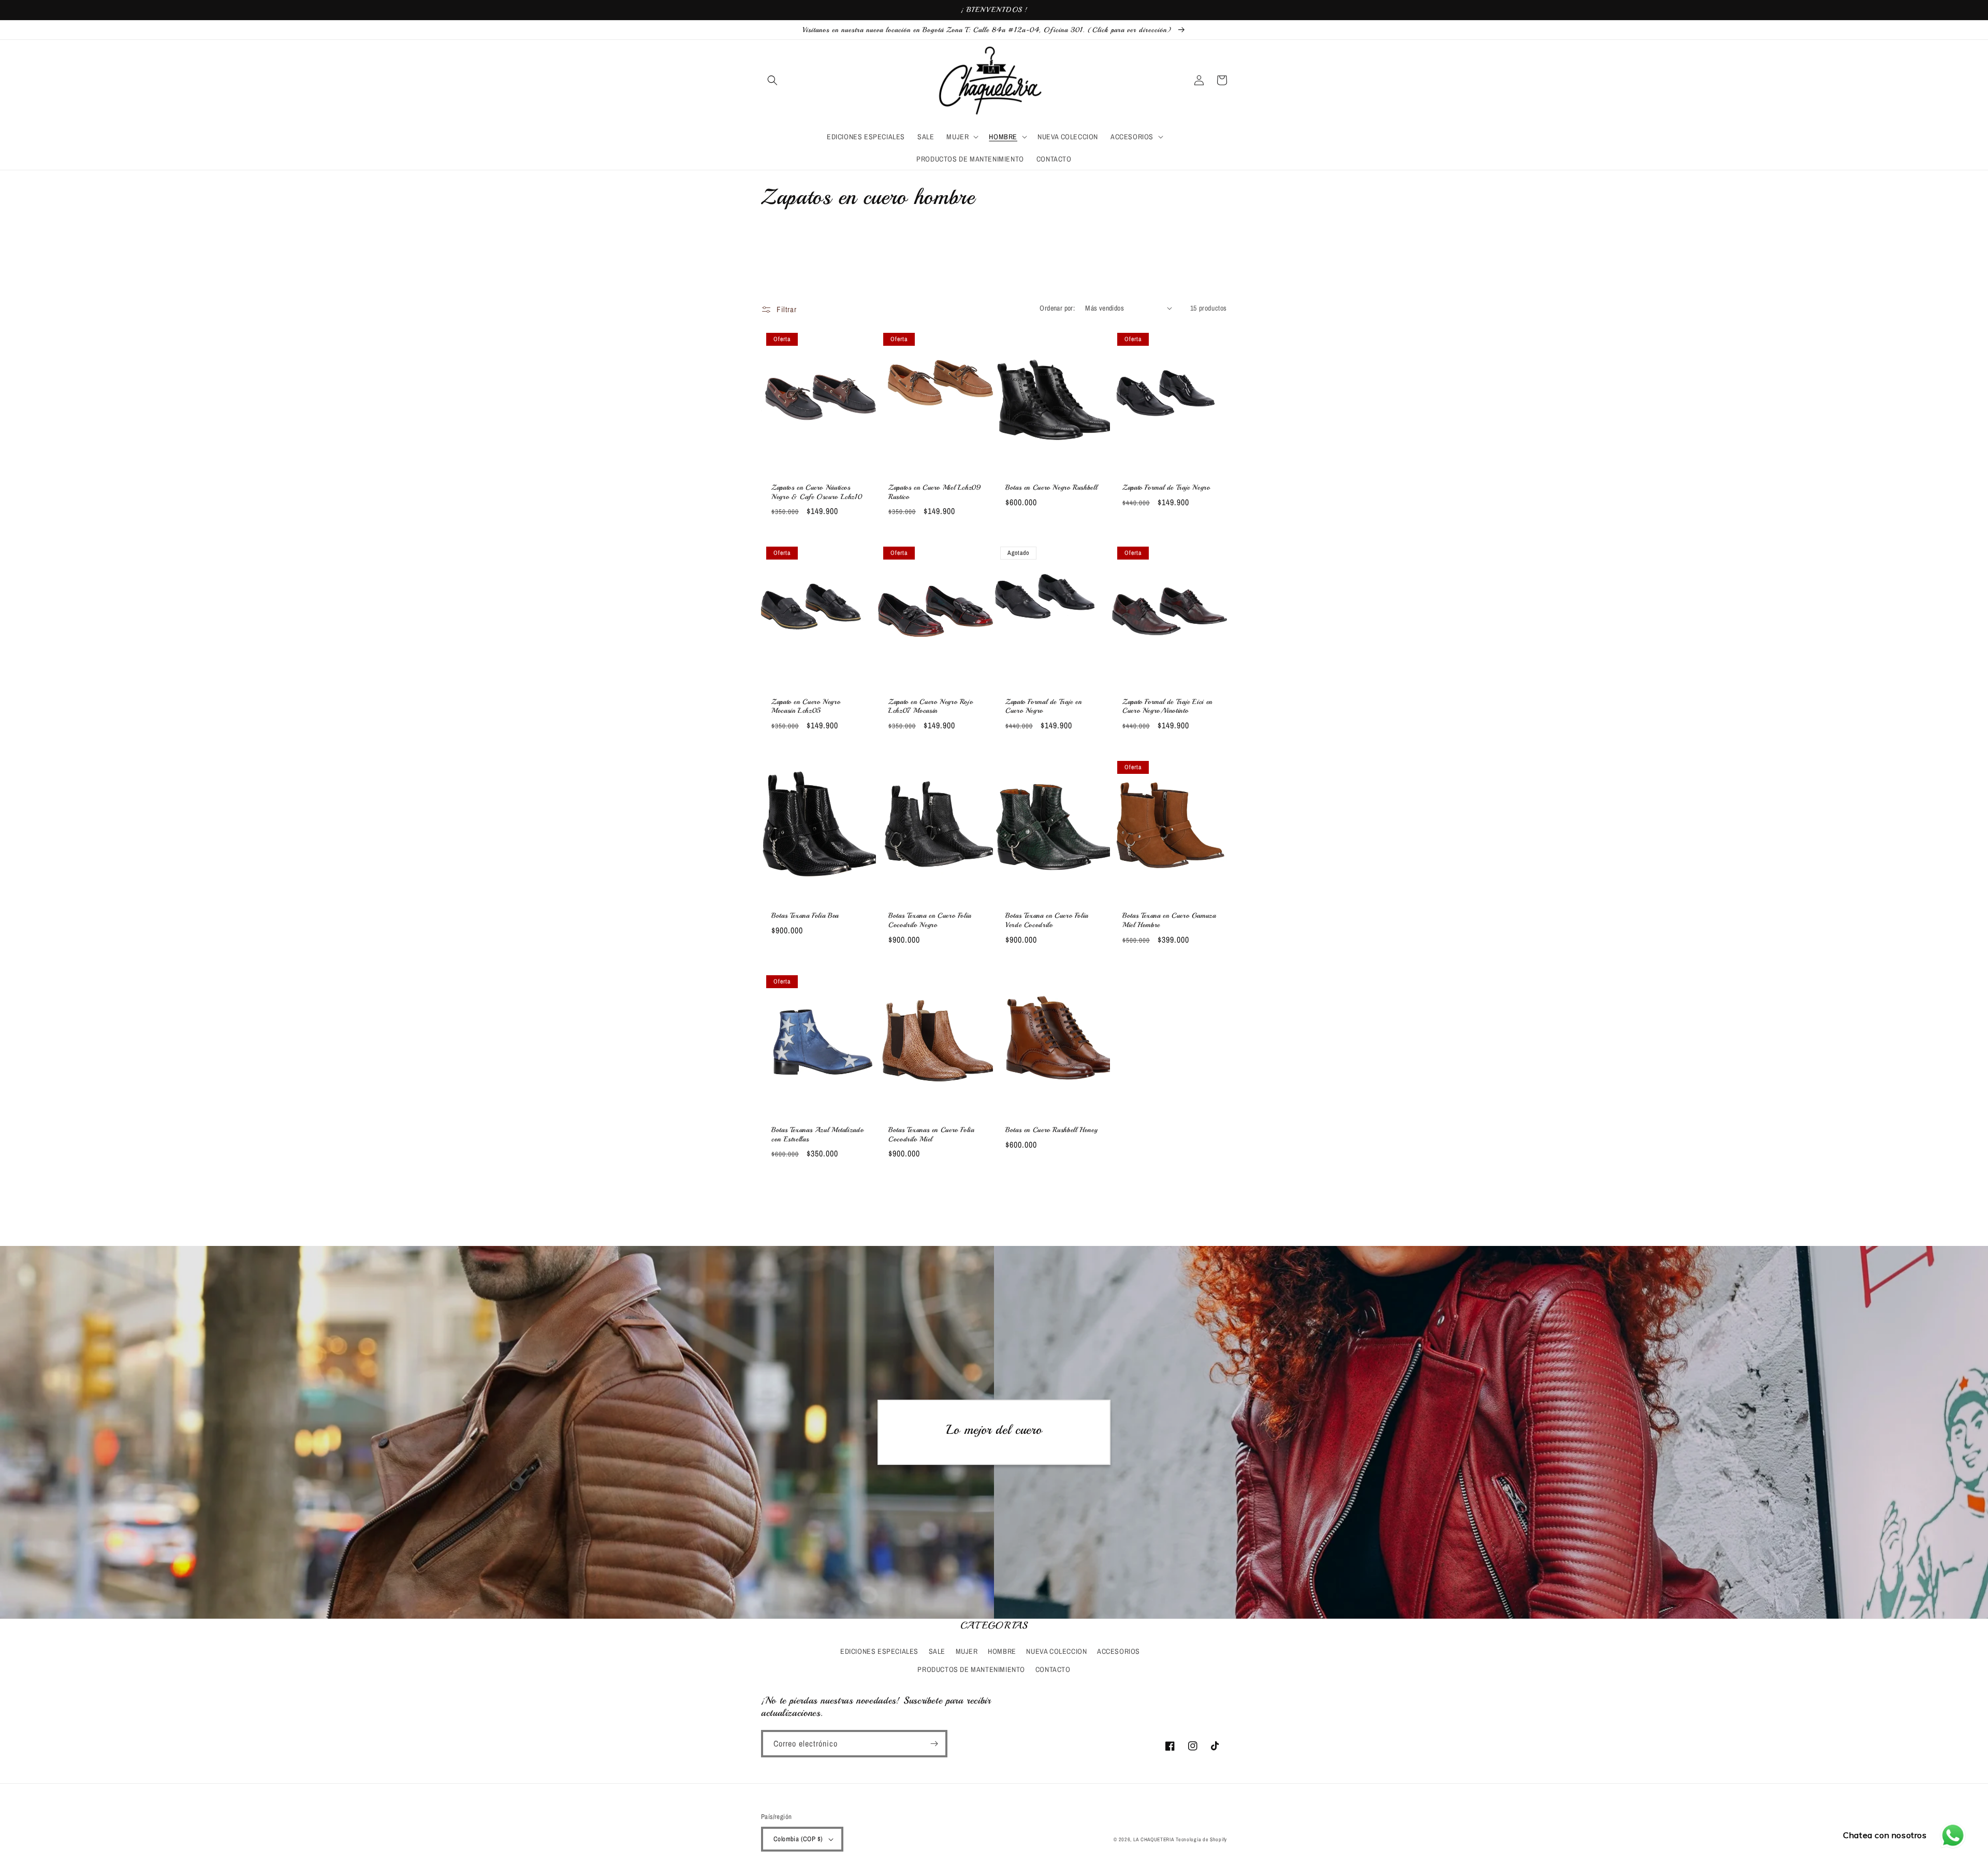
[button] (772, 80)
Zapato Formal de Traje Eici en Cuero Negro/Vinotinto (1167, 706)
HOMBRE (1002, 1651)
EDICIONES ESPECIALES (879, 1651)
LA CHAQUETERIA (1154, 1839)
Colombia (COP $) (798, 1839)
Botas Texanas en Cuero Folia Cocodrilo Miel (931, 1134)
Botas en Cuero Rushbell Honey (1051, 1130)
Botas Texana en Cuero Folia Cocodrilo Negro (930, 920)
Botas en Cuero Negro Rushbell (1051, 487)
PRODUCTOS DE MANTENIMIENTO (971, 1669)
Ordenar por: (1057, 308)
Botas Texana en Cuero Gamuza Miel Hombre (1169, 920)
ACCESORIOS (1119, 1651)
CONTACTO (1053, 1669)
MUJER (967, 1651)
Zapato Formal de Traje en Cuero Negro (1044, 706)
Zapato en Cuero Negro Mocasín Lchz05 (806, 706)
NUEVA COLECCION (1056, 1651)
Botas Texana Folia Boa (805, 915)
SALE (937, 1651)
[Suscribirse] (934, 1744)
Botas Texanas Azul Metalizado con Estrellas (817, 1134)
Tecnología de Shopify (1201, 1839)
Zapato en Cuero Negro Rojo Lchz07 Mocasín (931, 706)
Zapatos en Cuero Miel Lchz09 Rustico (935, 492)
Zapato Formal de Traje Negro (1166, 487)
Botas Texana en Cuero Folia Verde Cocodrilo (1047, 920)
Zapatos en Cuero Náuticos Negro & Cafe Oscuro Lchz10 (817, 492)
